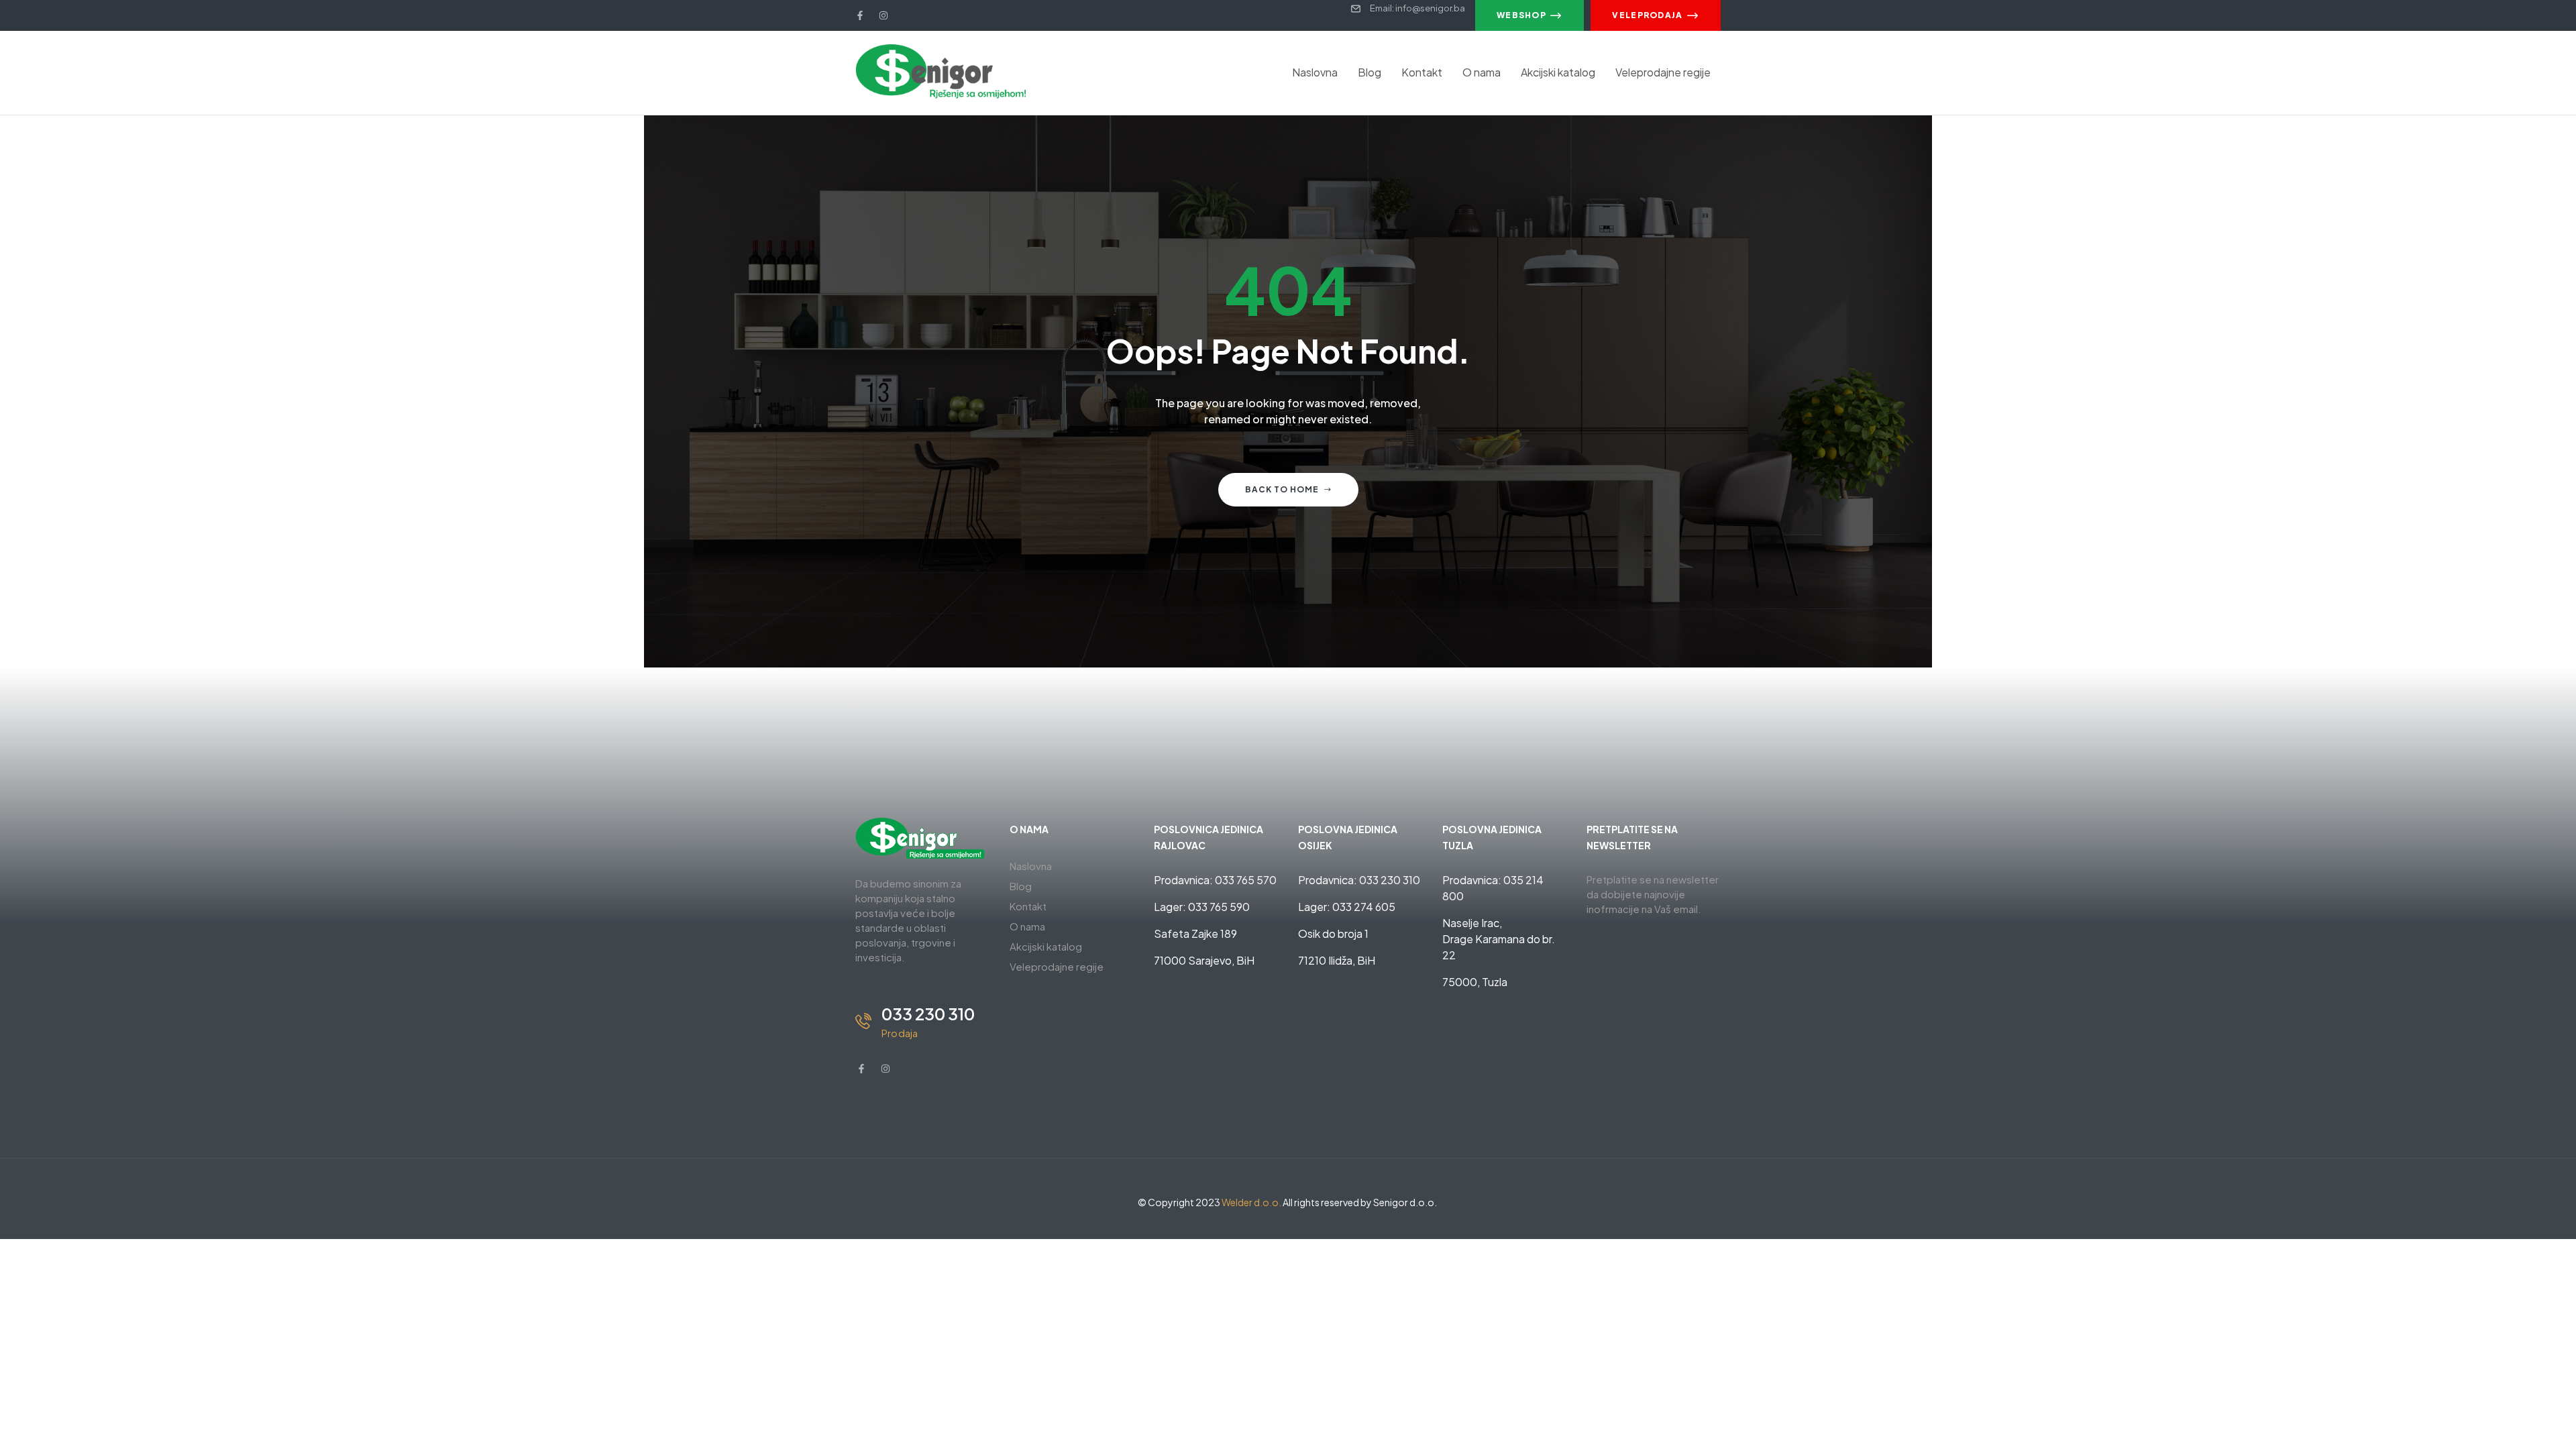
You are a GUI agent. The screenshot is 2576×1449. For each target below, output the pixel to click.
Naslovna (1315, 72)
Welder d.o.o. (1251, 1202)
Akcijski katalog (1558, 72)
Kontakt (1422, 72)
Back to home (1282, 489)
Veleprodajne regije (1663, 72)
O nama (1482, 72)
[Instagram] (883, 15)
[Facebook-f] (860, 15)
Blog (1370, 72)
